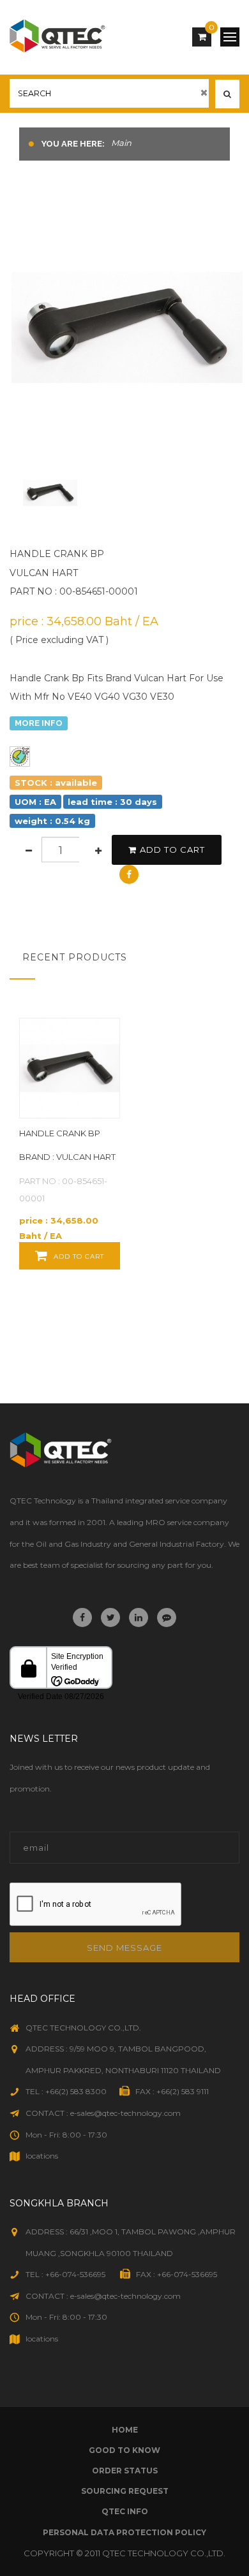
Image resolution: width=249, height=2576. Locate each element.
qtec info (125, 2511)
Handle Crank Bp (60, 1133)
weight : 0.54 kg (52, 820)
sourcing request (125, 2491)
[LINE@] (167, 1617)
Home (125, 2430)
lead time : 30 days (112, 801)
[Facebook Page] (82, 1617)
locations (42, 2156)
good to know (124, 2450)
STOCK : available (56, 782)
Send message (124, 1948)
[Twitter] (110, 1617)
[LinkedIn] (139, 1617)
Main (121, 143)
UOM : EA (35, 801)
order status (125, 2471)
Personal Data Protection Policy (124, 2532)
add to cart (172, 850)
